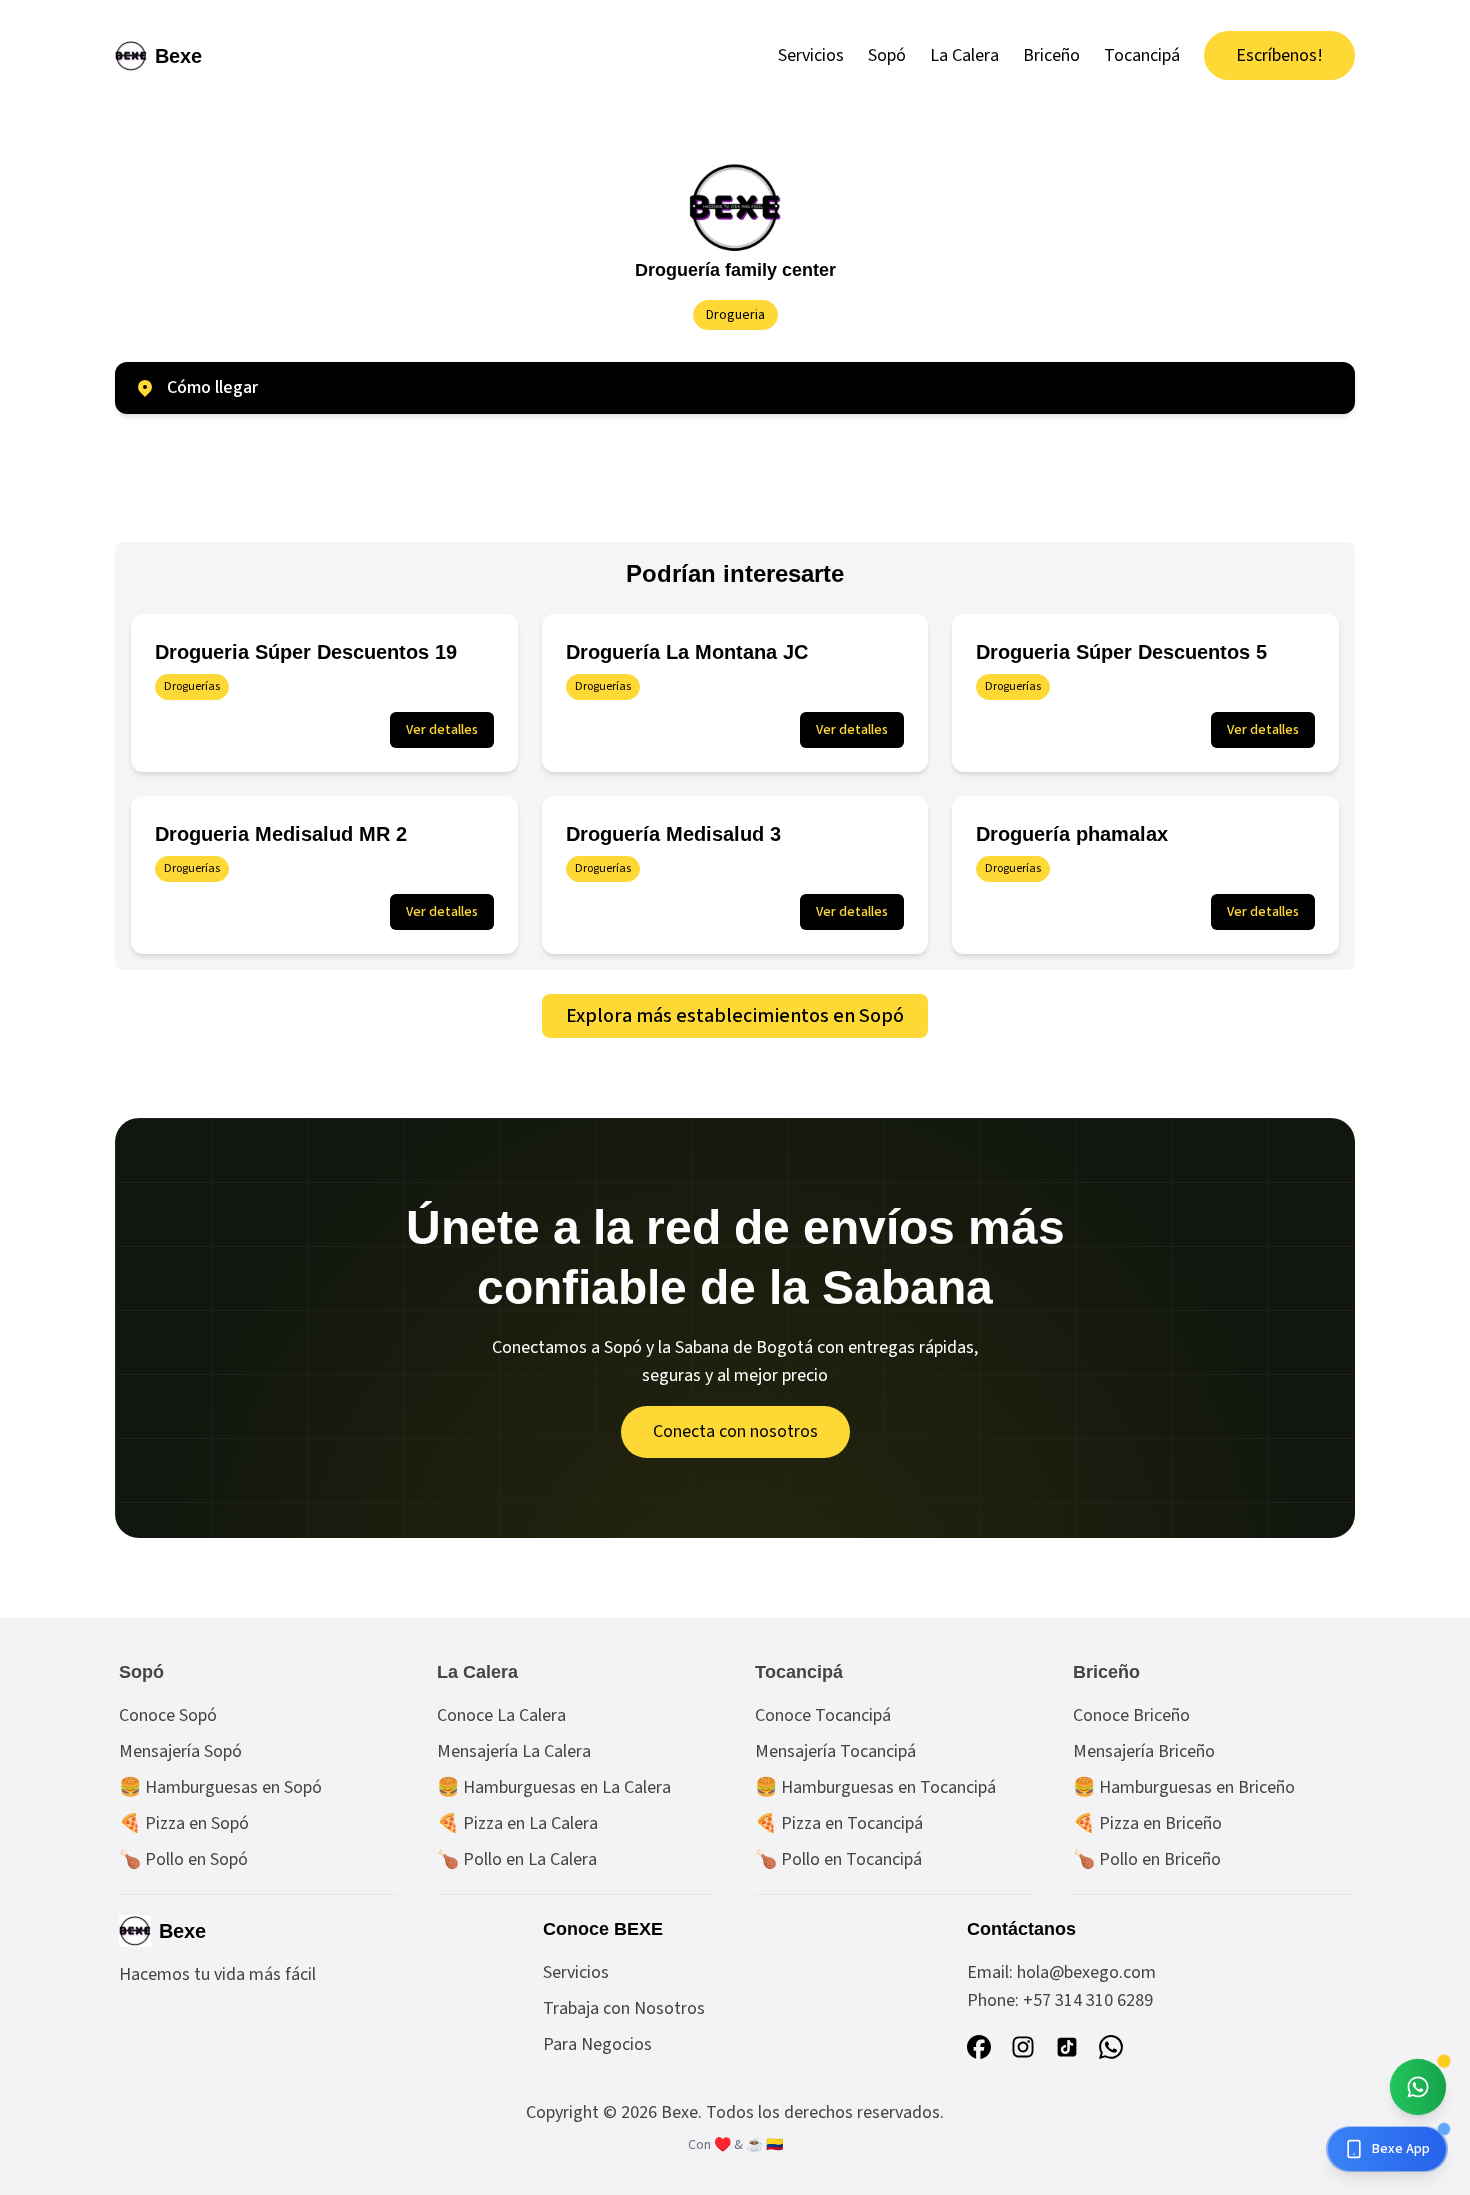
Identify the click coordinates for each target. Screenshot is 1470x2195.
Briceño (1051, 55)
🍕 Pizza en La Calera (517, 1823)
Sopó (887, 55)
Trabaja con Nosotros (624, 2008)
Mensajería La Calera (514, 1751)
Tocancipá (1142, 55)
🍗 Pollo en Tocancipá (838, 1859)
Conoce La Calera (501, 1715)
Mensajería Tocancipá (835, 1751)
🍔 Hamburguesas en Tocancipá (875, 1787)
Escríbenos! (1279, 55)
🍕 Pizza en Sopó (184, 1823)
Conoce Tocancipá (823, 1715)
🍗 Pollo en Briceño (1147, 1859)
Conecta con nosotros (735, 1431)
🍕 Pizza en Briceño (1147, 1823)
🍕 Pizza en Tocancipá (839, 1823)
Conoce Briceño (1131, 1715)
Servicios (811, 55)
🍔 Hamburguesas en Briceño (1184, 1787)
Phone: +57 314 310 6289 (1060, 2000)
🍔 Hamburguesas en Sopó (220, 1787)
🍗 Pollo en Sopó (183, 1859)
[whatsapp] (1111, 2047)
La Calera (964, 55)
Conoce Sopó (168, 1715)
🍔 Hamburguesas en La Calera (554, 1787)
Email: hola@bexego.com (1061, 1972)
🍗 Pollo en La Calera (517, 1859)
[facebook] (979, 2047)
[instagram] (1023, 2047)
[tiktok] (1067, 2047)
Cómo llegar (212, 387)
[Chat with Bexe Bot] (1418, 2087)
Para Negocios (597, 2044)
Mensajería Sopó (180, 1751)
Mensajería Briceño (1144, 1751)
